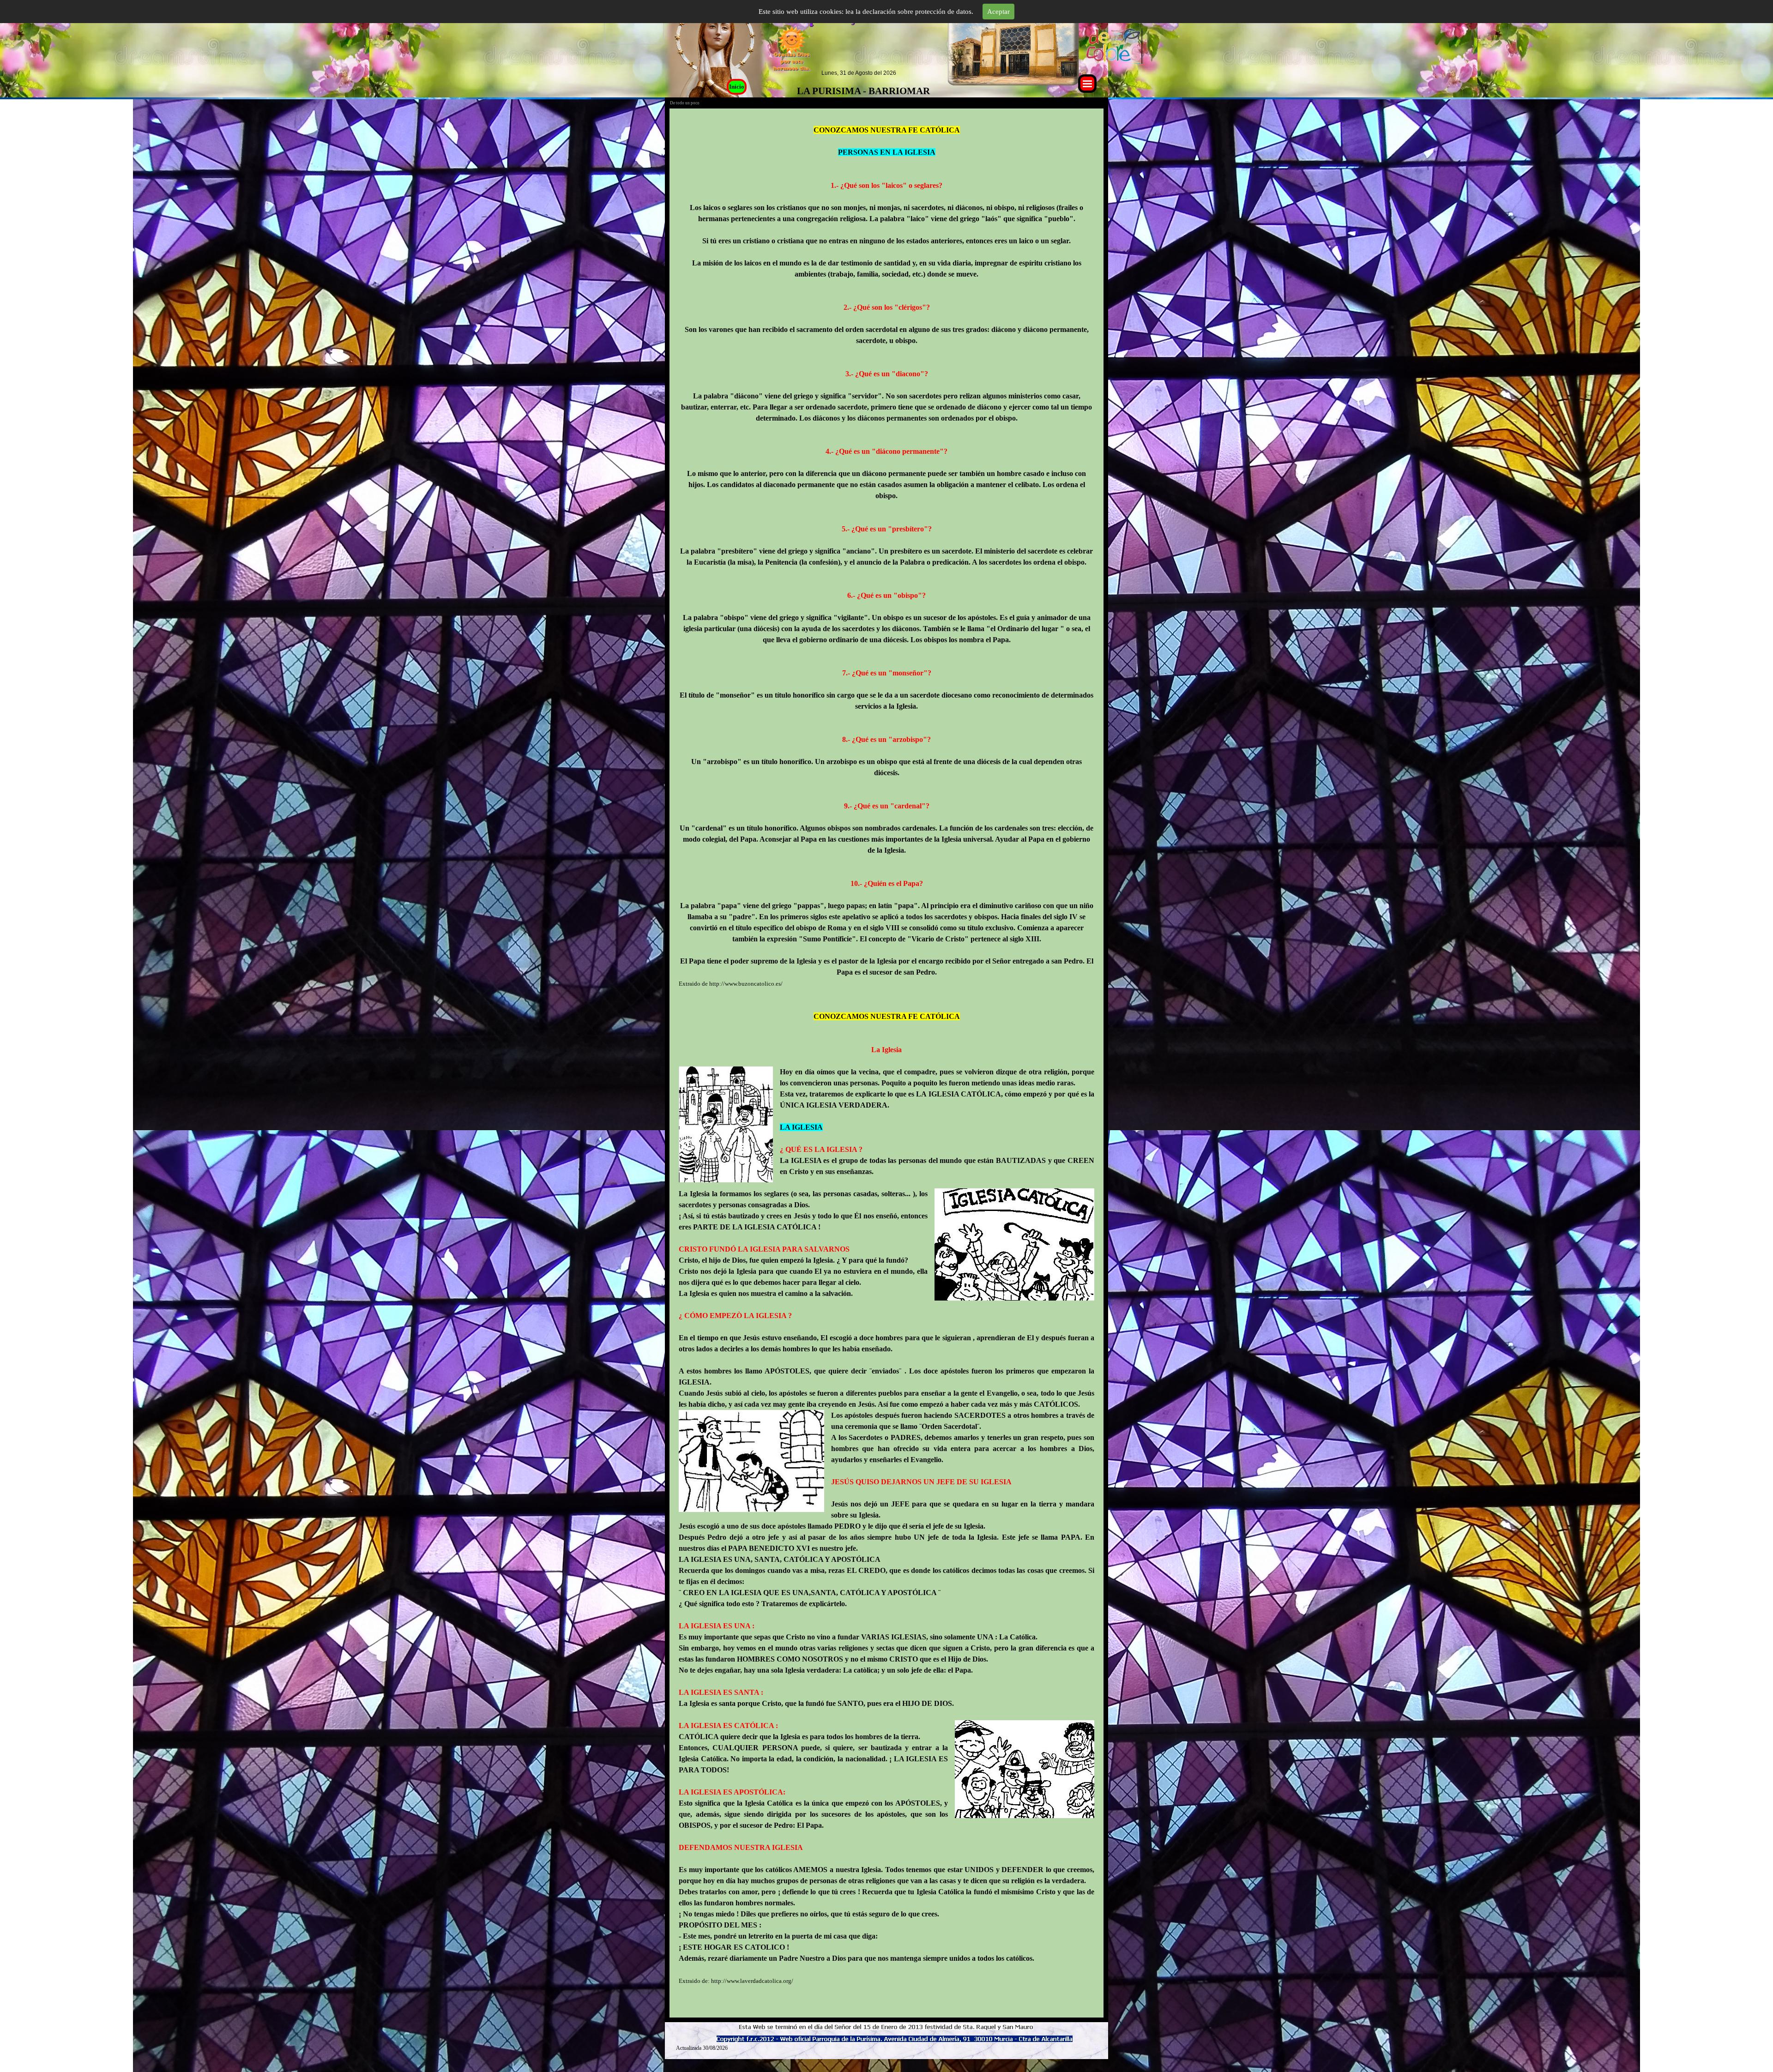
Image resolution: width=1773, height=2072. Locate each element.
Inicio (737, 87)
